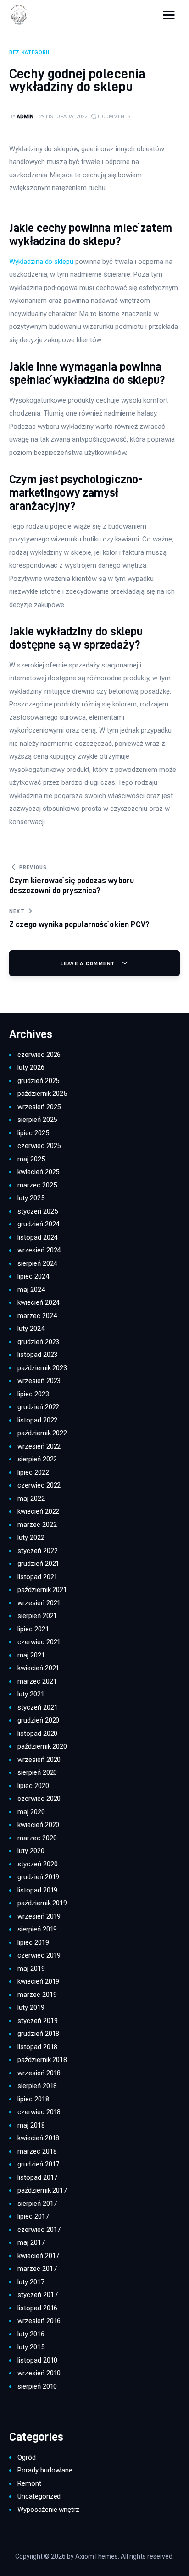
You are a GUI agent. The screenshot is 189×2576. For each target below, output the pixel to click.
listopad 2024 (37, 1237)
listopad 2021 (37, 1577)
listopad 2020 (37, 1734)
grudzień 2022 (38, 1407)
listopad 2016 (37, 2308)
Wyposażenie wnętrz (48, 2510)
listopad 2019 (37, 1890)
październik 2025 (42, 1094)
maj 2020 (31, 1812)
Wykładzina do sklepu (41, 262)
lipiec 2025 (33, 1133)
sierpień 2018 (37, 2086)
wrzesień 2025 (39, 1107)
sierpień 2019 (37, 1929)
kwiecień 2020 (38, 1825)
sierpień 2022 (37, 1459)
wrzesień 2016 (39, 2321)
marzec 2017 (37, 2269)
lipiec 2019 (33, 1942)
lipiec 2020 (33, 1786)
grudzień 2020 (38, 1720)
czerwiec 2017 (39, 2230)
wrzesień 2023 (39, 1381)
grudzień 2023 (38, 1342)
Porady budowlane (45, 2470)
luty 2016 (31, 2334)
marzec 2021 (37, 1681)
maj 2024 (31, 1290)
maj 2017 (31, 2242)
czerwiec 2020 (39, 1799)
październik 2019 (42, 1903)
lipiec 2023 (33, 1394)
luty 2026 (31, 1067)
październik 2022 (42, 1433)
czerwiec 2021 (39, 1642)
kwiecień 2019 (38, 1981)
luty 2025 (31, 1198)
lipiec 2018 (33, 2099)
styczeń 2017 (37, 2295)
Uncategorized (39, 2496)
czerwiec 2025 (39, 1146)
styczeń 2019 (37, 2021)
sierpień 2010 (37, 2386)
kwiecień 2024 (38, 1302)
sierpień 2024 (37, 1263)
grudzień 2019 (38, 1877)
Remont (29, 2483)
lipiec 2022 (33, 1472)
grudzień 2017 (38, 2164)
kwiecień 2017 (38, 2256)
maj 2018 (31, 2125)
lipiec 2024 (33, 1276)
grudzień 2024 (38, 1224)
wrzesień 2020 (39, 1760)
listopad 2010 (37, 2360)
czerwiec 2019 (39, 1955)
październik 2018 (42, 2060)
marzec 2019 (37, 1995)
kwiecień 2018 (38, 2138)
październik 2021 (42, 1590)
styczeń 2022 (37, 1551)
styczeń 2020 (37, 1864)
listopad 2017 (37, 2177)
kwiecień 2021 (38, 1668)
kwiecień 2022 (38, 1511)
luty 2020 (31, 1851)
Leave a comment (89, 963)
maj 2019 (31, 1969)
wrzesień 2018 (39, 2073)
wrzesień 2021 (39, 1603)
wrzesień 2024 (39, 1250)
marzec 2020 (37, 1838)
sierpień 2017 (37, 2204)
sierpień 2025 (37, 1120)
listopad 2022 (37, 1420)
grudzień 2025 (38, 1081)
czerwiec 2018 (39, 2112)
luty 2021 (31, 1694)
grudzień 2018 (38, 2034)
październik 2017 (42, 2190)
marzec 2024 (37, 1316)
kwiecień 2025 (38, 1172)
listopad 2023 (37, 1355)
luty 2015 (31, 2347)
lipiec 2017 (33, 2216)
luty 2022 (31, 1537)
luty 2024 (31, 1329)
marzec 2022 (37, 1525)
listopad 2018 (37, 2047)
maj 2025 (31, 1159)
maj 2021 (31, 1655)
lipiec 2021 (33, 1629)
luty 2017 (31, 2282)
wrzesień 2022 (39, 1446)
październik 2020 (42, 1746)
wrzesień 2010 (39, 2373)
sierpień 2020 (37, 1772)
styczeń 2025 (37, 1211)
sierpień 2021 (37, 1616)
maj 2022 (31, 1499)
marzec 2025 (37, 1185)
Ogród (27, 2457)
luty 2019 (31, 2007)
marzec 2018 (37, 2151)
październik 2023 (42, 1368)
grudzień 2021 (38, 1564)
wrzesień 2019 (39, 1916)
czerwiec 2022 (39, 1485)
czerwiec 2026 (39, 1055)
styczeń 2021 (37, 1707)
